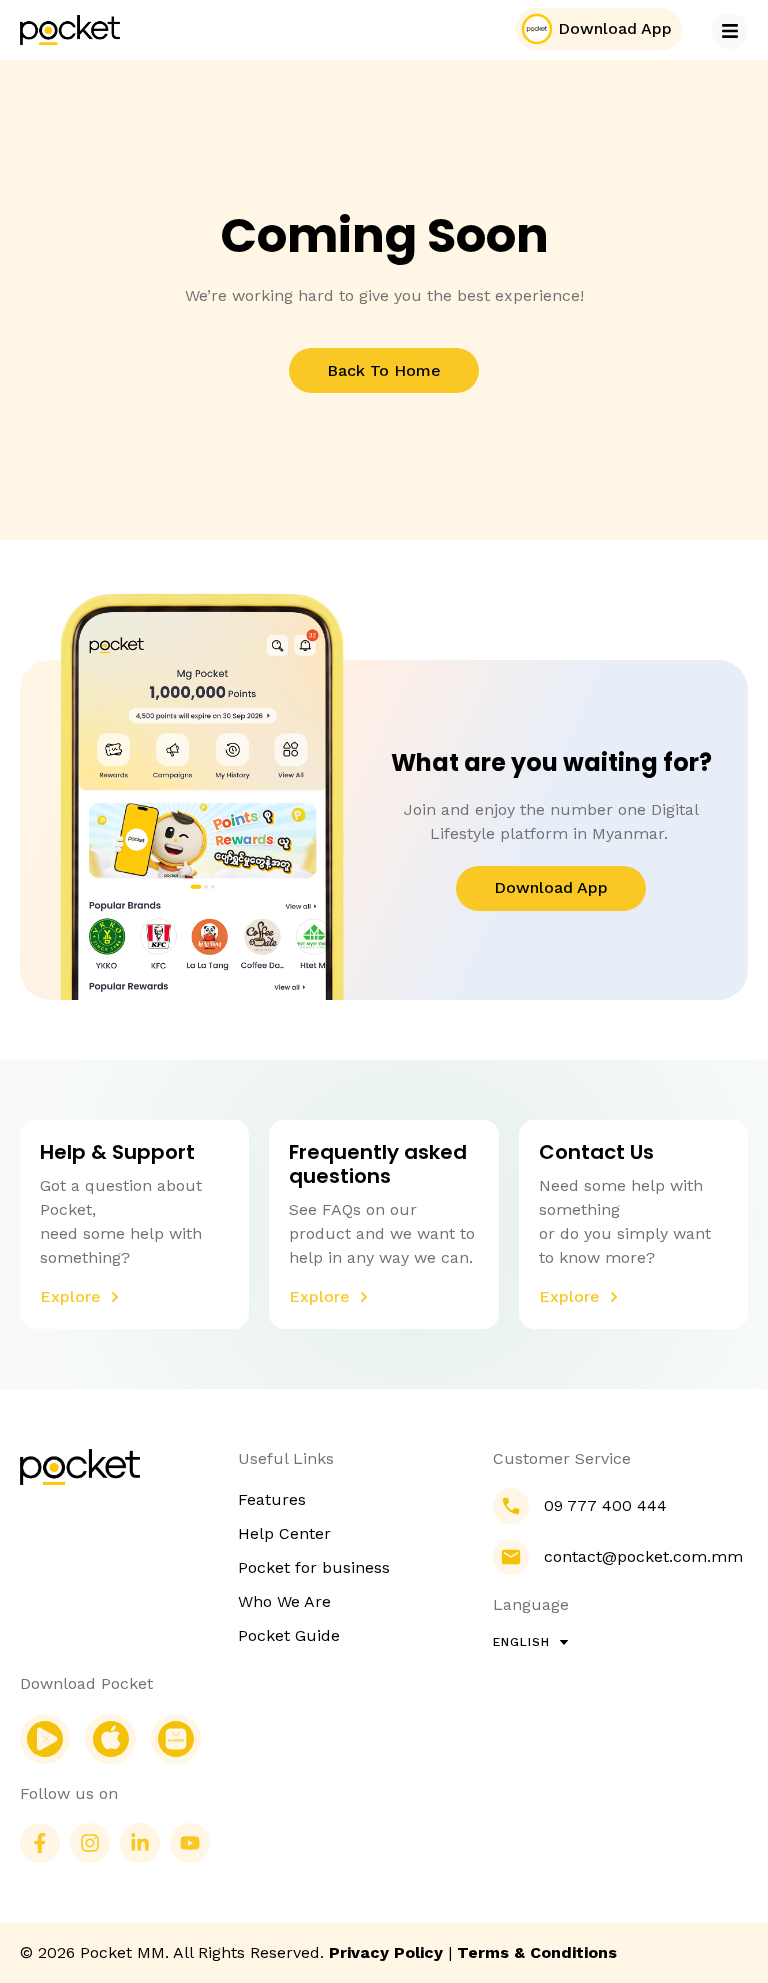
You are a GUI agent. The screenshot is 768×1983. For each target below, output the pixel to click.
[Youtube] (190, 1843)
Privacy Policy (386, 1952)
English (521, 1642)
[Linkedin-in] (140, 1843)
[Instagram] (90, 1843)
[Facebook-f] (40, 1843)
